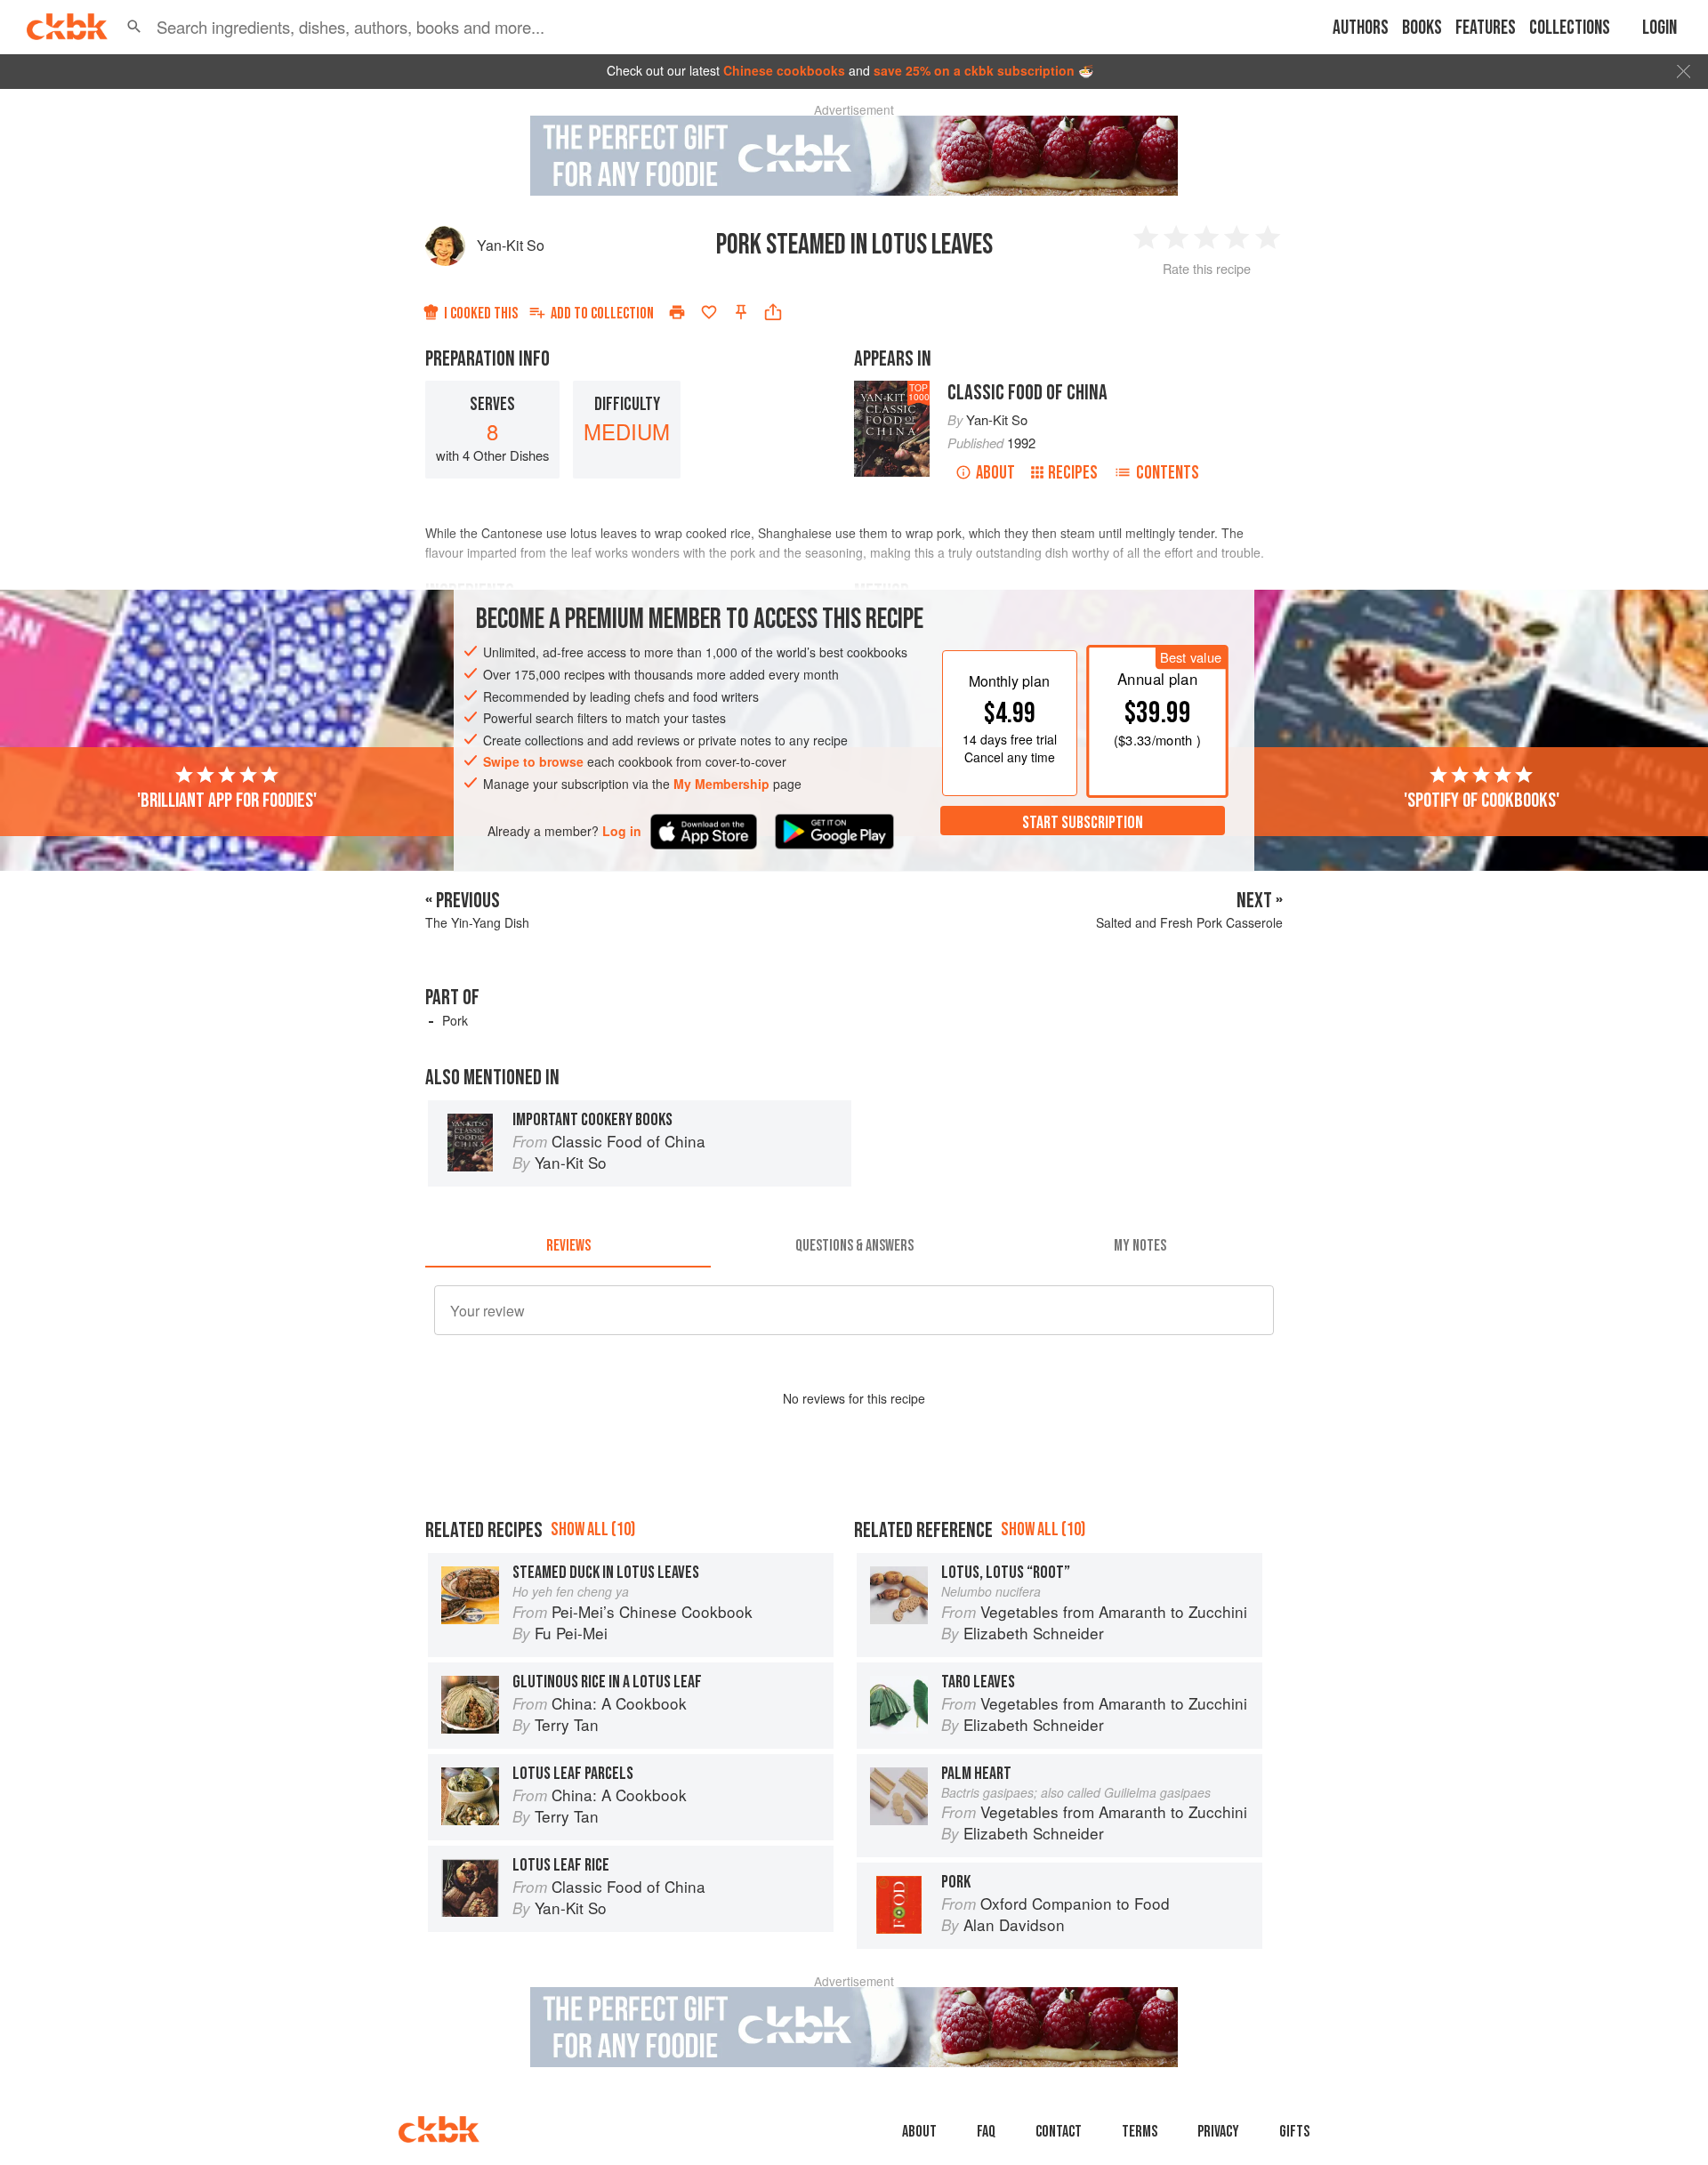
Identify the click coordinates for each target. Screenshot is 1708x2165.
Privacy (1218, 2132)
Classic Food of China (1027, 393)
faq (986, 2132)
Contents (1168, 473)
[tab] (568, 1246)
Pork (455, 1020)
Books (1422, 28)
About (995, 473)
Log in (622, 830)
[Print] (677, 312)
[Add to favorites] (709, 312)
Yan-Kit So (511, 245)
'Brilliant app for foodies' (227, 800)
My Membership (721, 784)
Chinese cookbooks (784, 70)
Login (1660, 28)
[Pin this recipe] (741, 312)
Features (1486, 28)
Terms (1140, 2132)
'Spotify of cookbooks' (1482, 800)
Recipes (1073, 473)
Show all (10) (593, 1529)
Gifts (1294, 2132)
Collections (1570, 28)
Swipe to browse (533, 761)
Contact (1059, 2132)
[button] (134, 27)
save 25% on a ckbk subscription (974, 70)
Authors (1361, 28)
